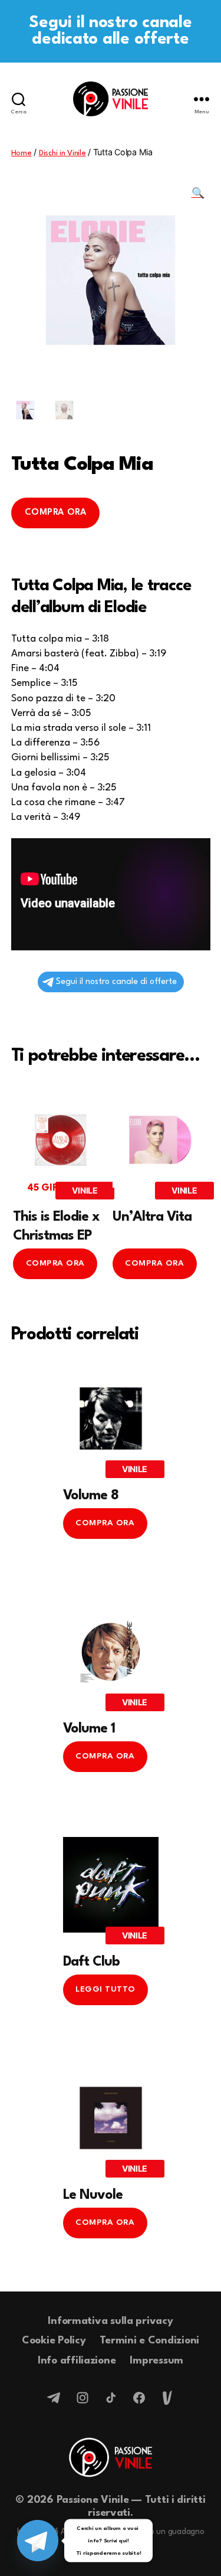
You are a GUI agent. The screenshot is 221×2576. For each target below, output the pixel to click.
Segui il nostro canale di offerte (116, 982)
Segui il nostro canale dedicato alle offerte (110, 31)
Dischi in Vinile (62, 153)
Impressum (156, 2361)
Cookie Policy (54, 2341)
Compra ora (55, 513)
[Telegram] (54, 2398)
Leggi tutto (105, 1989)
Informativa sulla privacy (110, 2321)
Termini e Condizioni (149, 2341)
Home (22, 153)
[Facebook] (139, 2398)
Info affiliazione (77, 2361)
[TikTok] (111, 2398)
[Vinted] (167, 2398)
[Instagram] (83, 2398)
